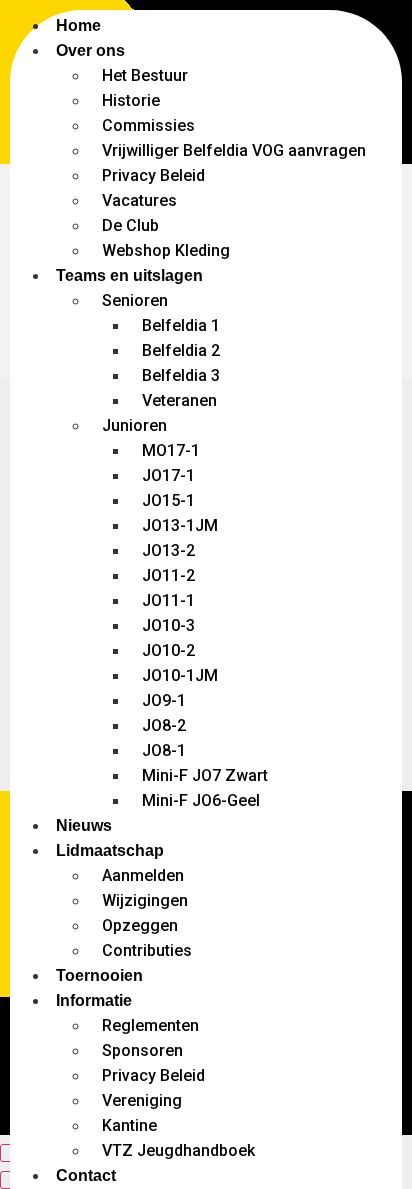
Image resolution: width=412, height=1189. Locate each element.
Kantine (129, 1125)
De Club (130, 225)
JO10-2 (168, 650)
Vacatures (139, 200)
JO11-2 (168, 575)
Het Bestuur (145, 75)
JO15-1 (168, 500)
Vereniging (142, 1100)
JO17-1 (168, 475)
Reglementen (150, 1025)
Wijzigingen (145, 900)
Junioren (134, 425)
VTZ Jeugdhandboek (178, 1150)
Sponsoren (142, 1050)
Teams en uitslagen (129, 275)
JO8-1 (164, 750)
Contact (86, 1175)
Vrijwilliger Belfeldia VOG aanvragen (234, 150)
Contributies (147, 950)
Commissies (148, 125)
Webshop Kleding (166, 250)
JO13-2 (168, 550)
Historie (131, 100)
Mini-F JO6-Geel (201, 800)
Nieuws (84, 825)
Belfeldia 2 (181, 350)
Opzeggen (140, 925)
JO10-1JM (180, 675)
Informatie (94, 1000)
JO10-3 (168, 625)
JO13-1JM (180, 525)
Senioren (135, 300)
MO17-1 (171, 450)
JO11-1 (168, 600)
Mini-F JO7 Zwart (205, 775)
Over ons (90, 50)
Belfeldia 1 (181, 325)
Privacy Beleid (153, 175)
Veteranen (179, 400)
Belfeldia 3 (181, 375)
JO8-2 (164, 725)
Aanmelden (143, 875)
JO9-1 (164, 700)
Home (78, 25)
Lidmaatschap (110, 850)
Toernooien (99, 975)
